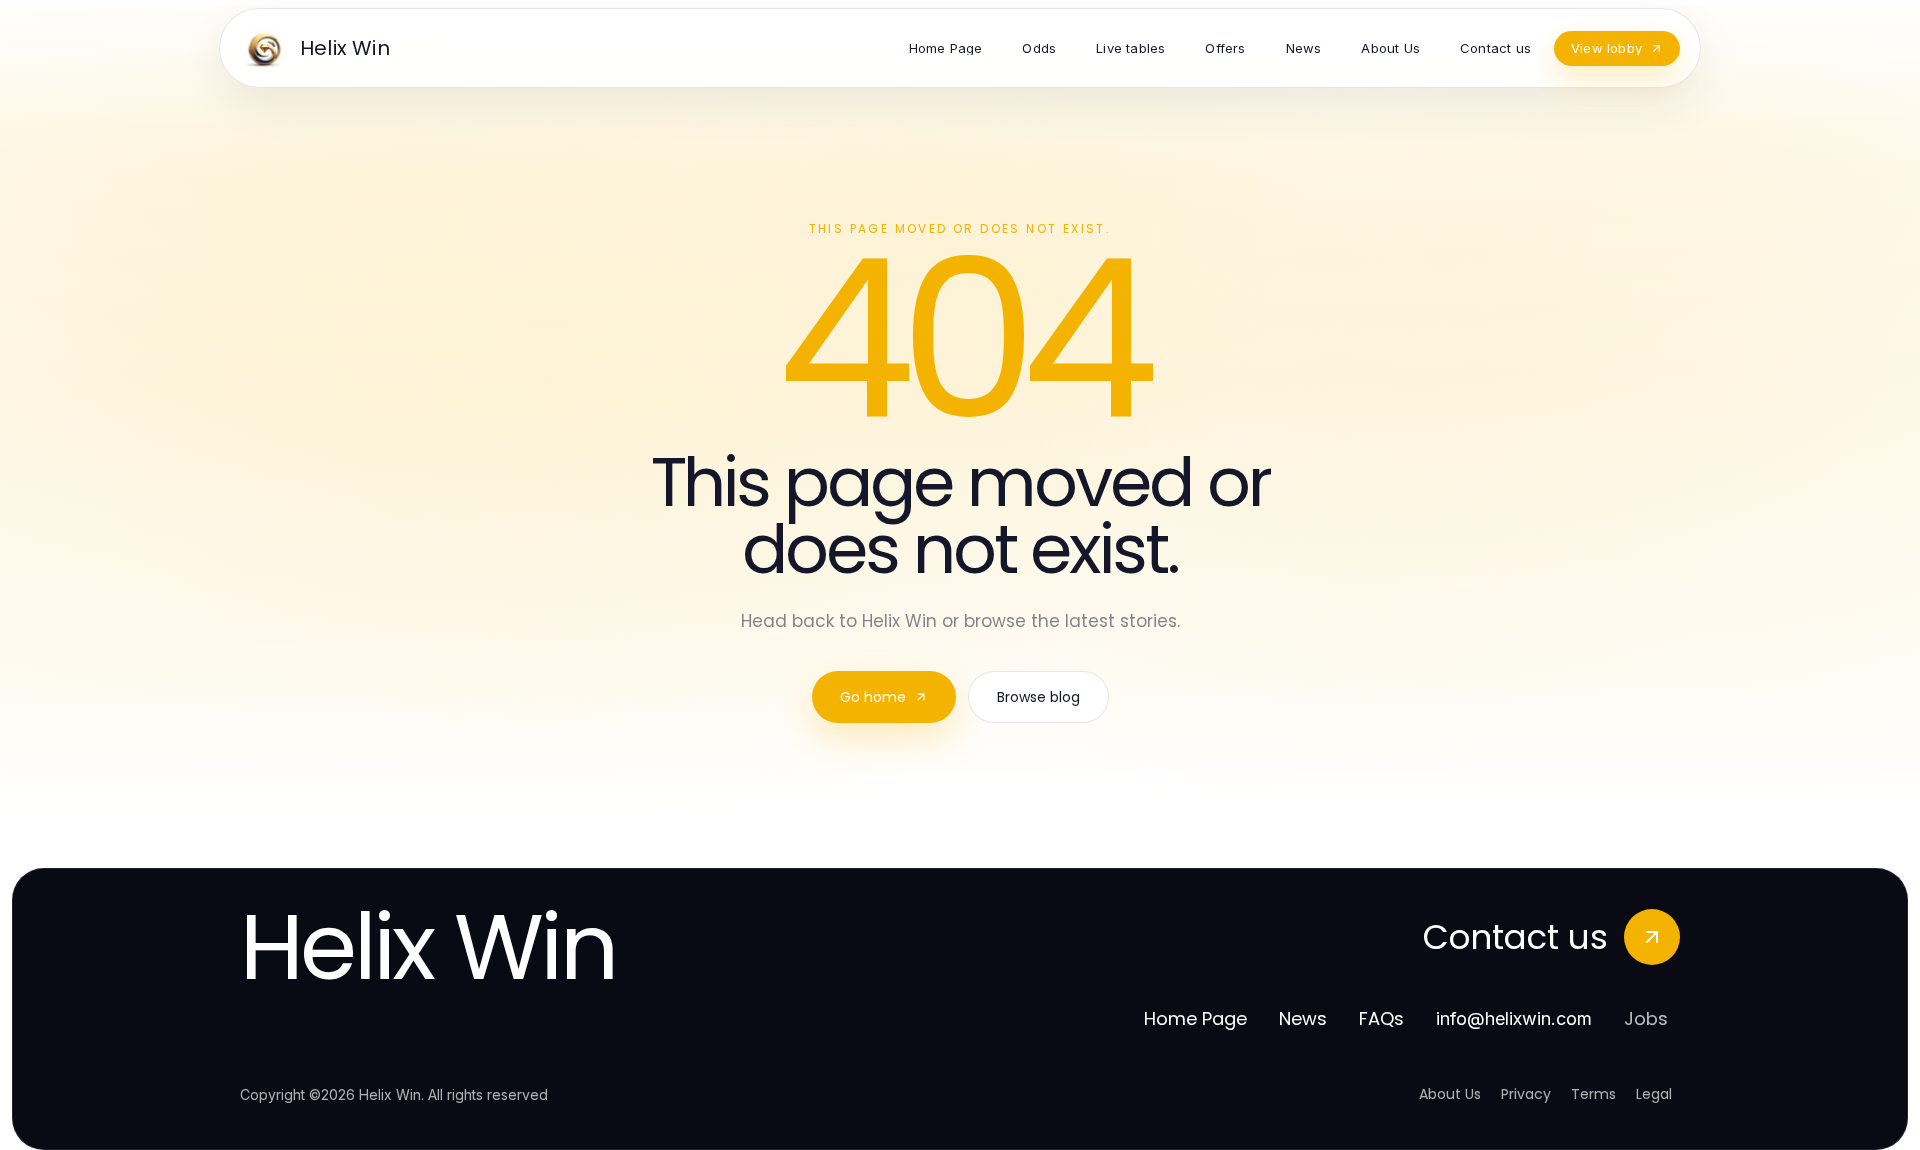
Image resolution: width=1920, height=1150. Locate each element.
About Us (1450, 1094)
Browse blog (1038, 697)
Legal (1654, 1094)
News (1303, 1018)
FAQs (1381, 1018)
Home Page (1195, 1018)
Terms (1593, 1094)
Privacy (1526, 1094)
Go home (873, 697)
